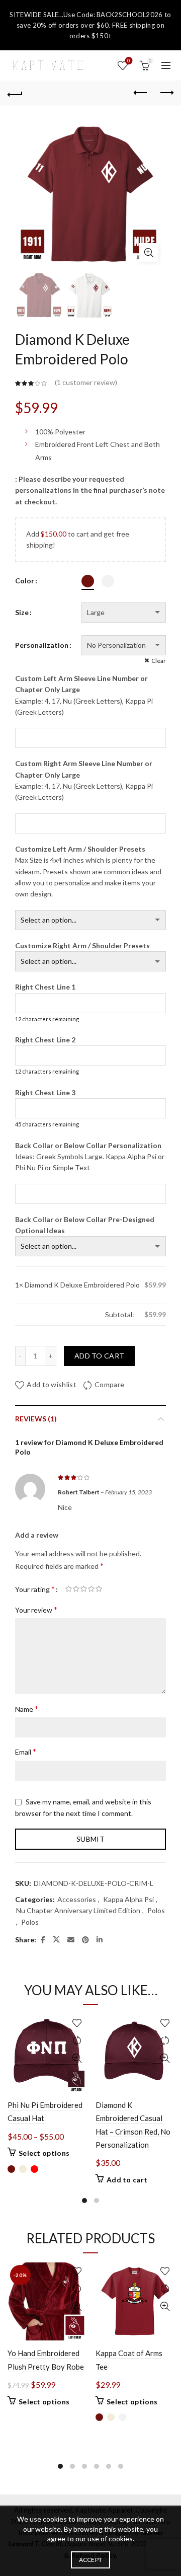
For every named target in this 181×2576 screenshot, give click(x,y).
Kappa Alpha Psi (128, 1899)
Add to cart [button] (127, 2180)
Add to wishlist (52, 1384)
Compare (109, 1384)
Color (25, 581)
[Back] (15, 93)
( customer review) (86, 383)
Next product (166, 93)
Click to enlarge (149, 253)
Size (22, 612)
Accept (91, 2560)
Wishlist (129, 61)
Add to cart (99, 1356)
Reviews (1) (36, 1419)
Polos (156, 1910)
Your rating (35, 1589)
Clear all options (40, 1314)
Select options (44, 2153)
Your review (36, 1609)
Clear (159, 661)
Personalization (42, 645)
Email (26, 1751)
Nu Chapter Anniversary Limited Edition (78, 1910)
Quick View (77, 2058)
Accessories (77, 1899)
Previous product (141, 93)
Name (27, 1709)
